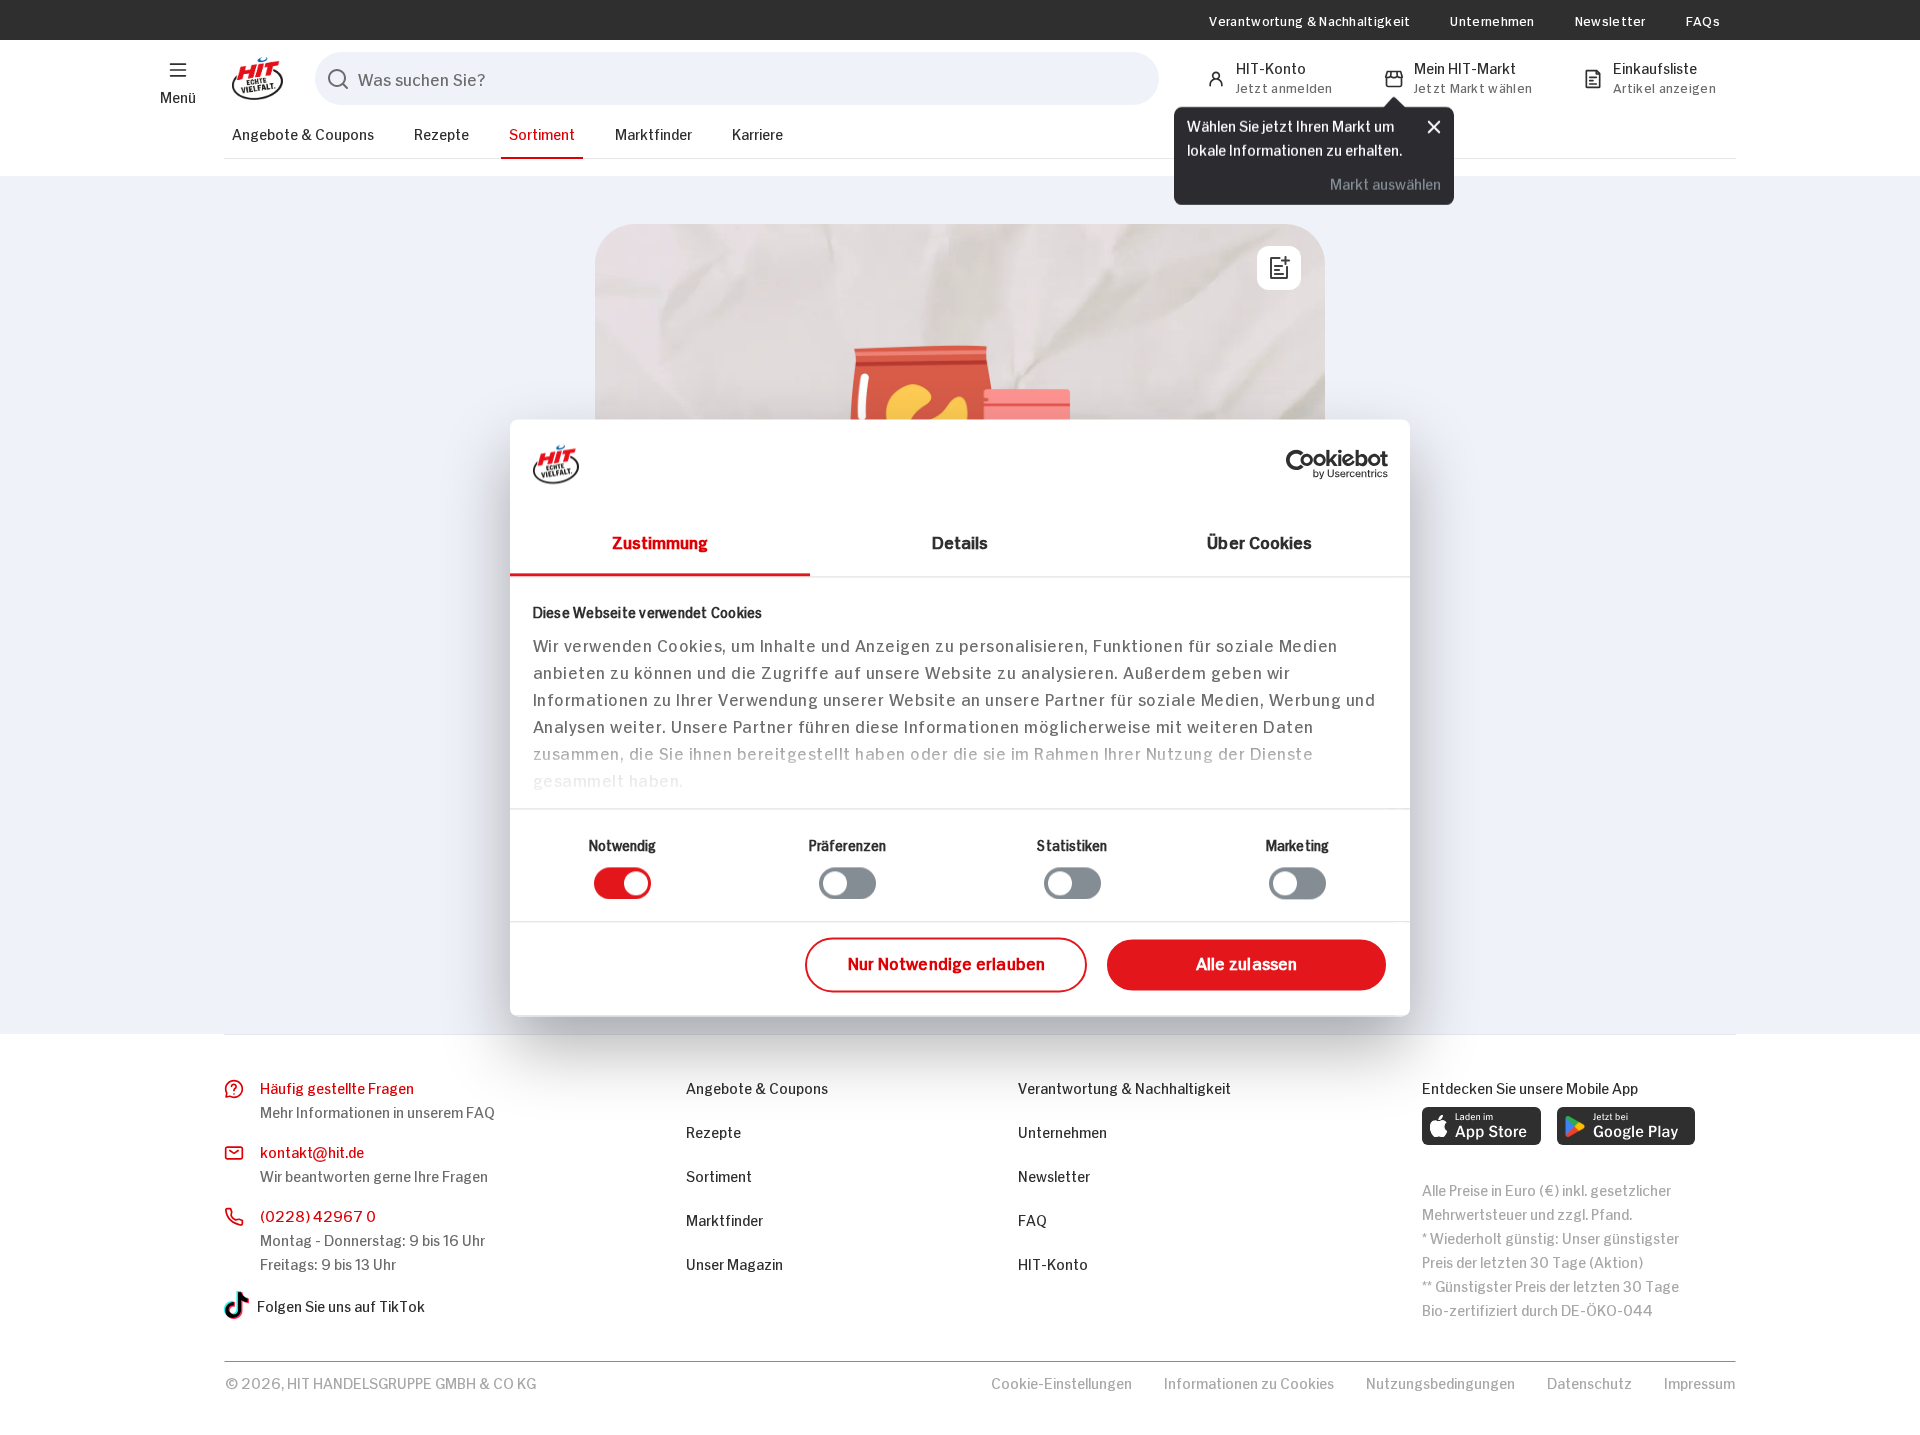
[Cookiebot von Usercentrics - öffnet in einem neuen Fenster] (1300, 464)
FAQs (1703, 20)
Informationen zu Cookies (1249, 1381)
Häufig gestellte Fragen (337, 1086)
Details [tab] (960, 541)
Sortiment (542, 132)
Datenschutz (1589, 1381)
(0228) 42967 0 (318, 1214)
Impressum (1699, 1381)
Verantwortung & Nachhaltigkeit (1309, 20)
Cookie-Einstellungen (1061, 1381)
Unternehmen (1492, 20)
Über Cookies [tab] (1259, 541)
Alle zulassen (1246, 963)
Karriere (757, 132)
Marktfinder (653, 132)
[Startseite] (253, 78)
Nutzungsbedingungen (1440, 1381)
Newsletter (1610, 20)
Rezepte (441, 132)
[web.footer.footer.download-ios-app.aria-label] (1481, 1126)
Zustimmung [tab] (660, 541)
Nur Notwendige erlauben (946, 963)
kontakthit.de (312, 1150)
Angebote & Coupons (303, 132)
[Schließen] (1434, 127)
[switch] (847, 883)
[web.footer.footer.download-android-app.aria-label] (1626, 1126)
